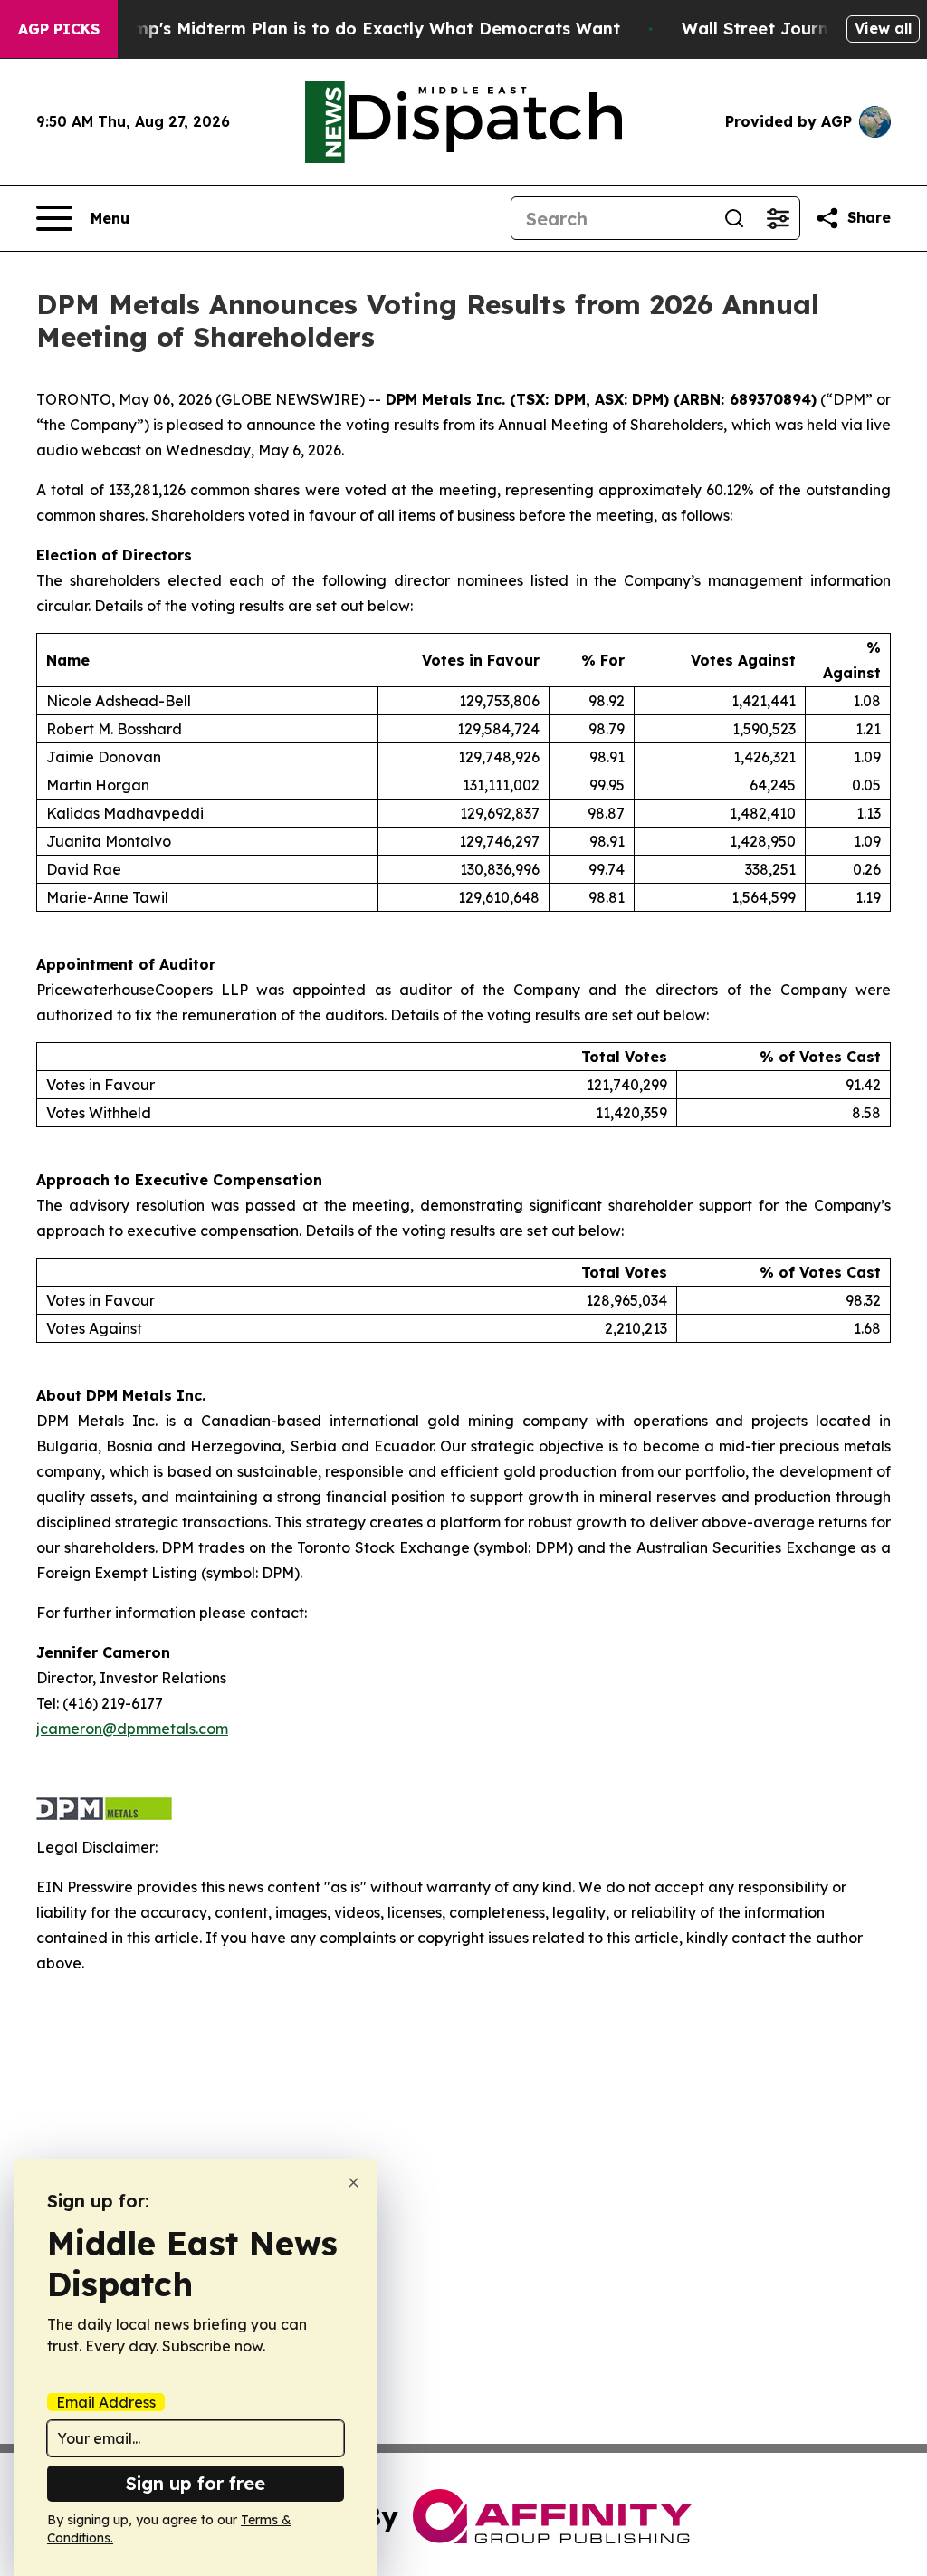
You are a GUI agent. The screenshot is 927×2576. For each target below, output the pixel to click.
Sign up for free (196, 2483)
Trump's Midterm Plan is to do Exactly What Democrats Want (363, 29)
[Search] (734, 218)
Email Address (106, 2402)
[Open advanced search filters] (778, 218)
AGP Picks (59, 29)
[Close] (354, 2183)
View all (883, 28)
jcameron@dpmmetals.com (132, 1729)
